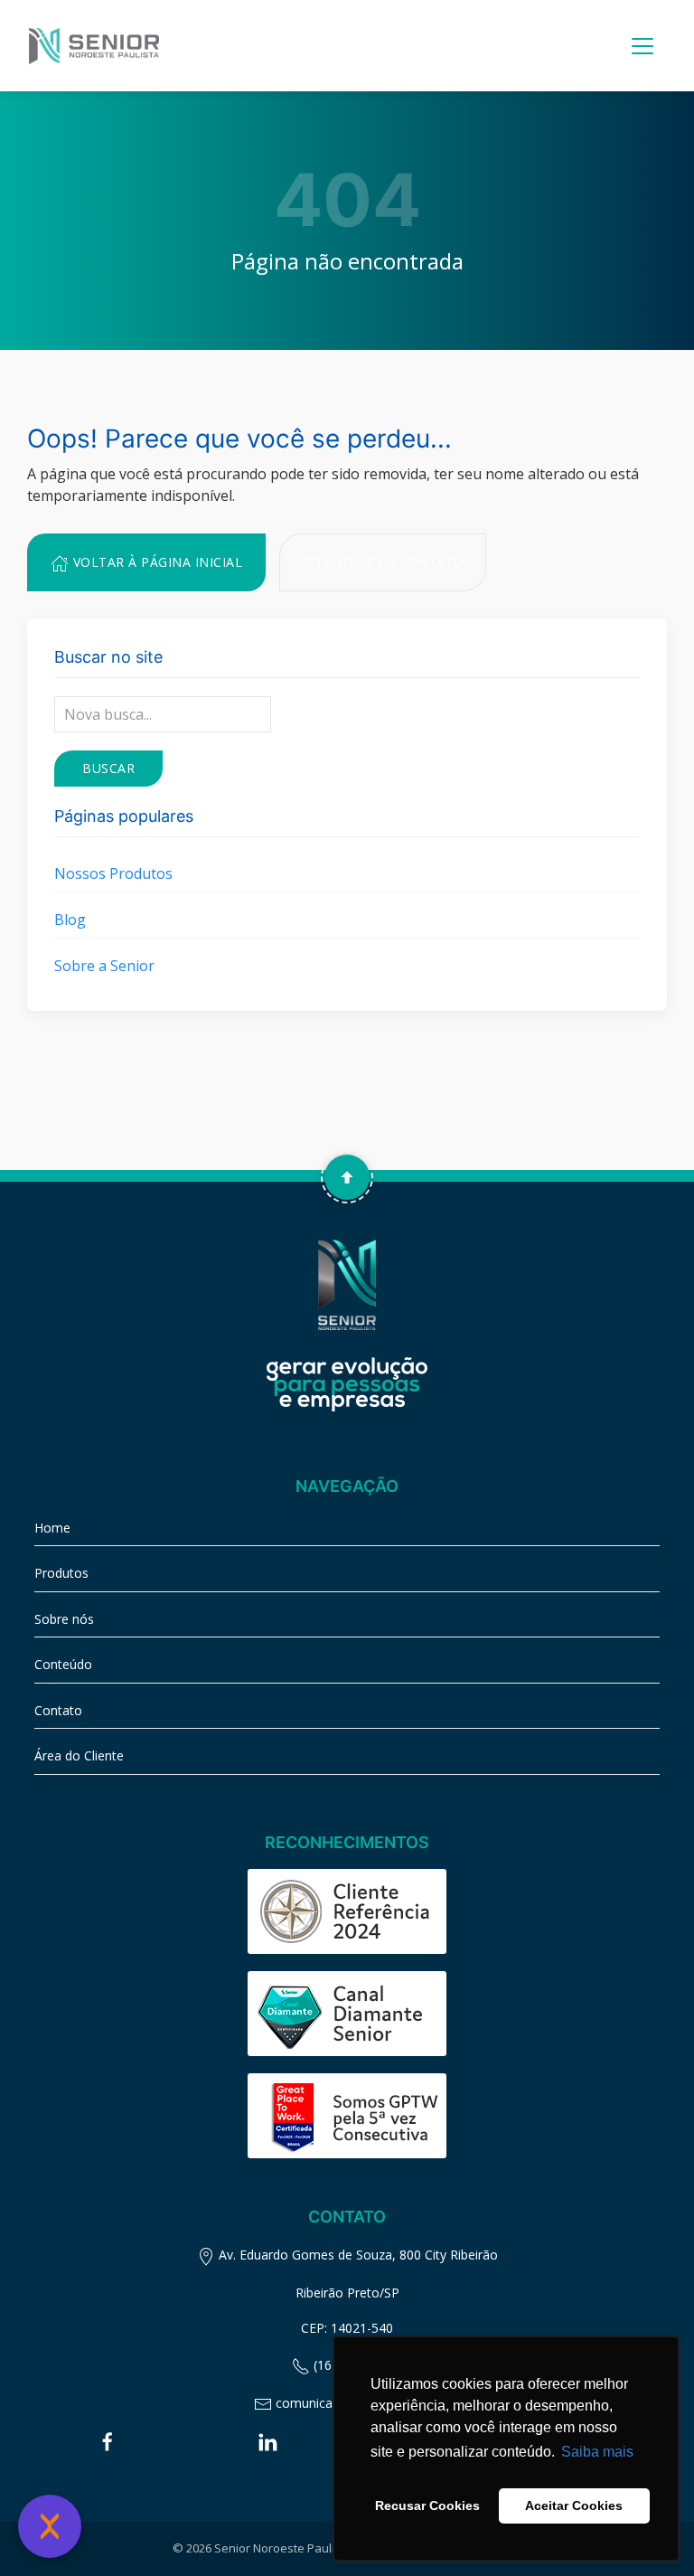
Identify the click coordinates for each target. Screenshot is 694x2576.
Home (52, 1528)
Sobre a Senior (104, 966)
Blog (70, 920)
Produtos (61, 1573)
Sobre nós (64, 1619)
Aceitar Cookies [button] (574, 2505)
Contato (58, 1710)
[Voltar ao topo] (347, 1177)
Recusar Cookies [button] (427, 2505)
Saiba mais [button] (597, 2452)
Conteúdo (63, 1664)
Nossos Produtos (113, 873)
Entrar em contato (392, 562)
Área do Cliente (79, 1755)
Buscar (108, 768)
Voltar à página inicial (155, 562)
